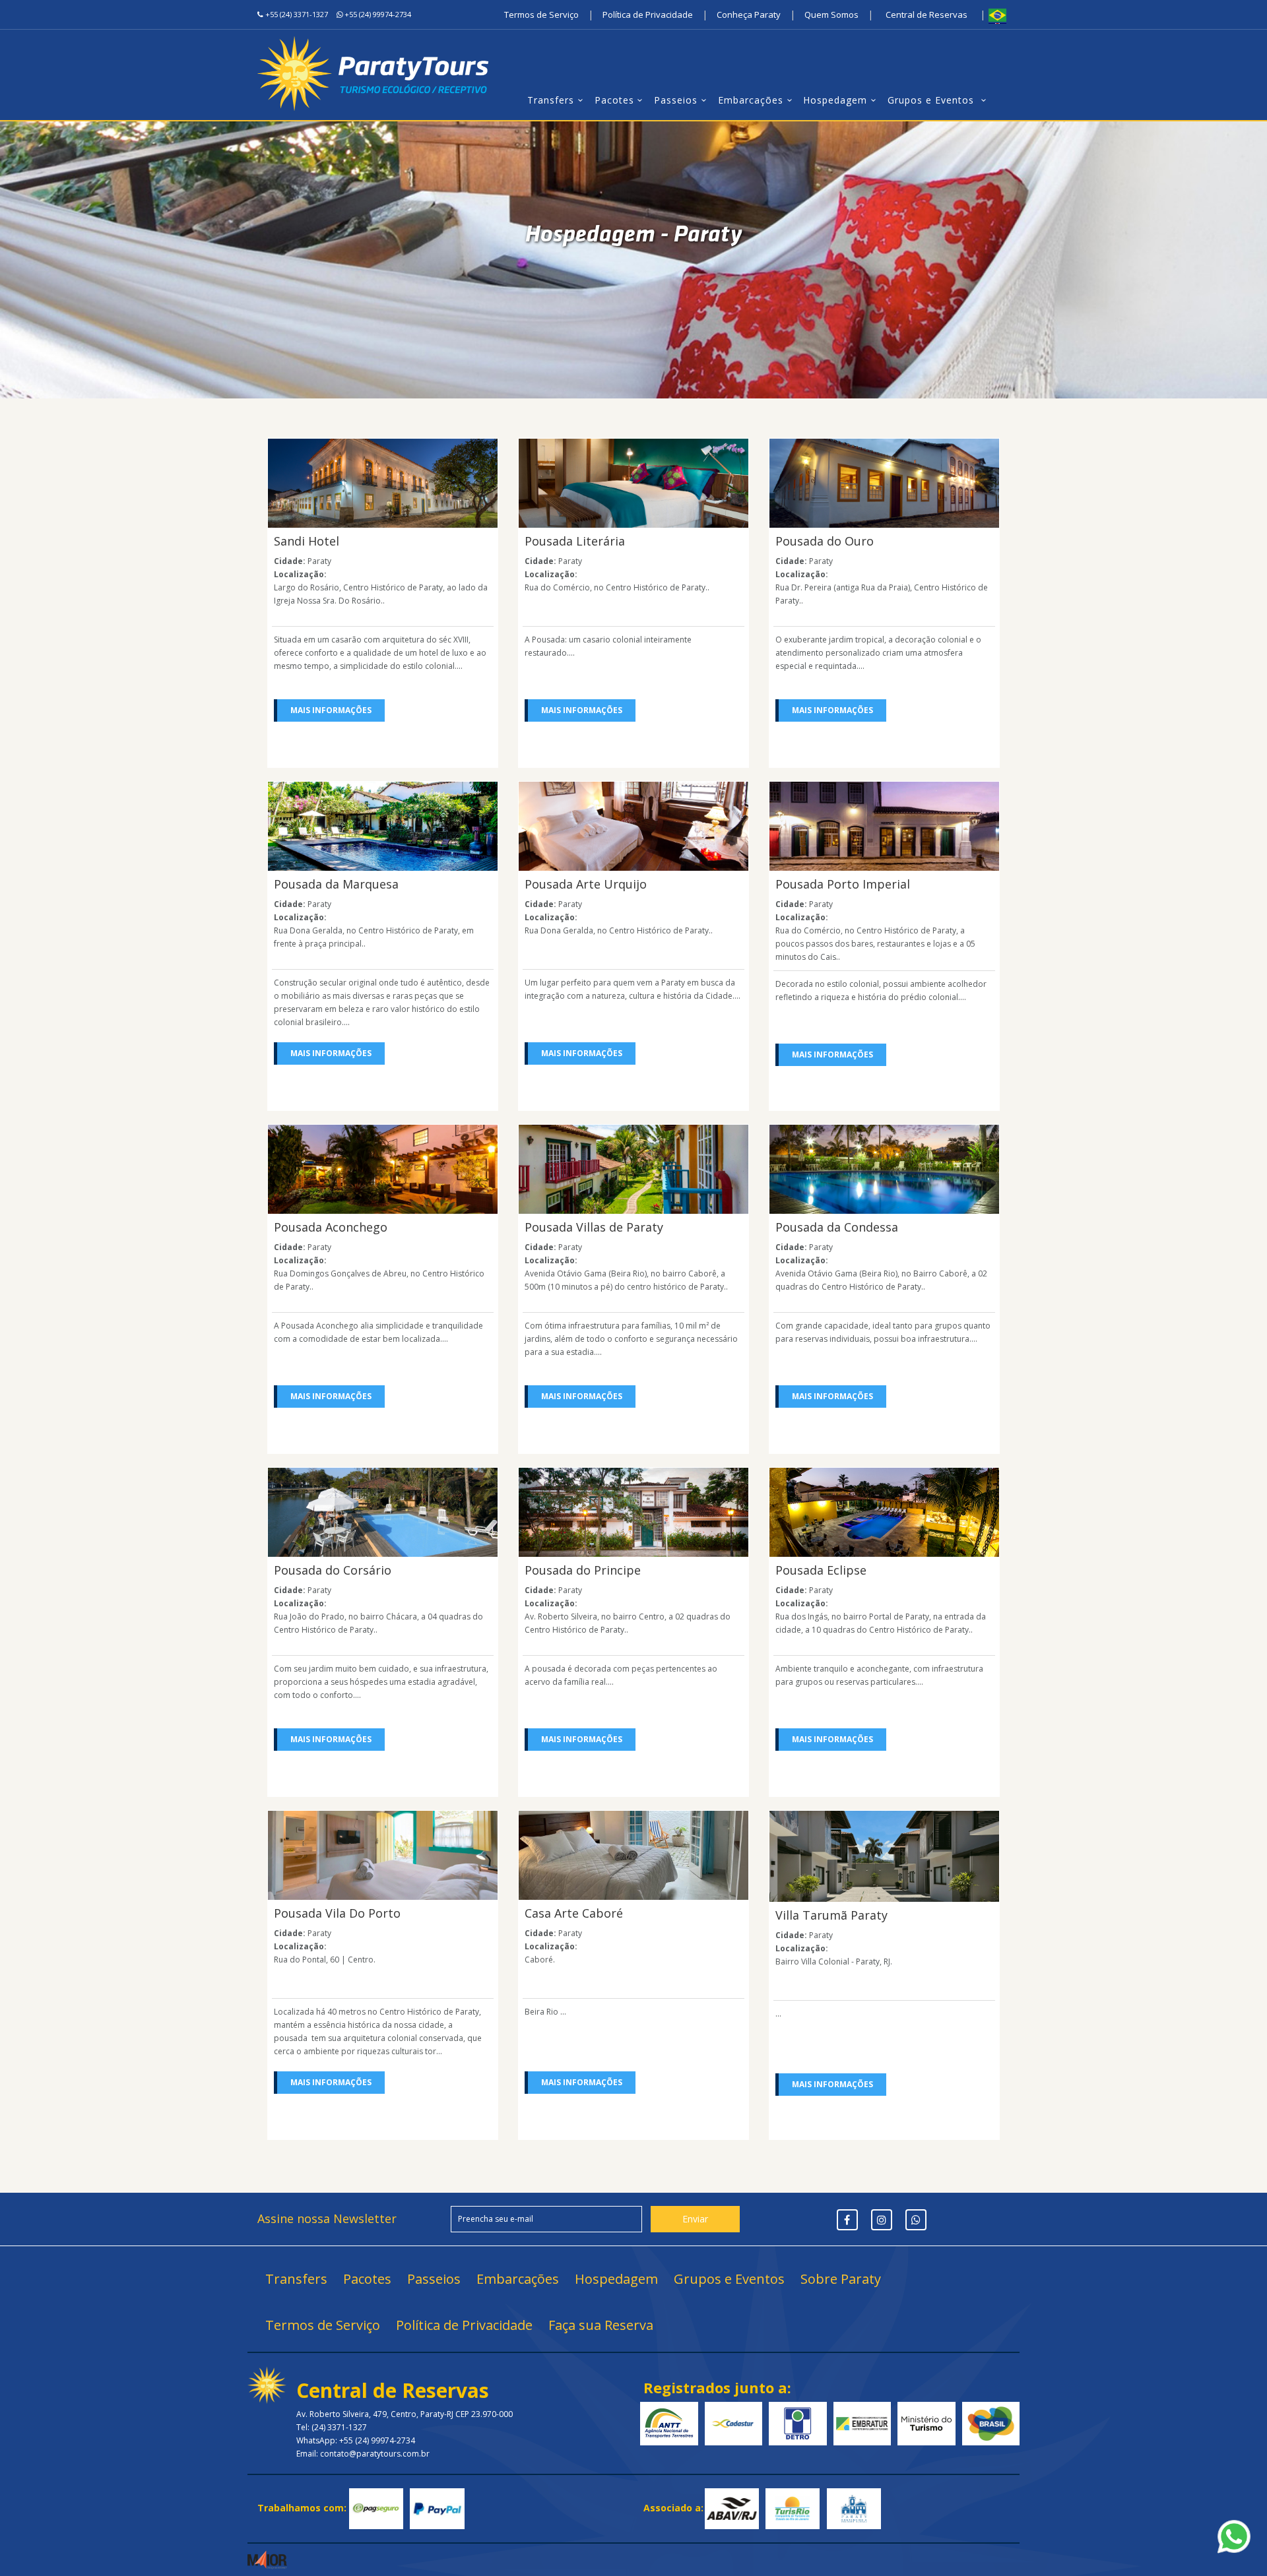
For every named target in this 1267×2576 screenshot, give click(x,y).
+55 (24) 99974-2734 (378, 14)
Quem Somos (831, 15)
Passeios (676, 100)
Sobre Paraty (841, 2279)
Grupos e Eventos (932, 100)
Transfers (551, 100)
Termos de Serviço (541, 15)
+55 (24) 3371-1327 (297, 14)
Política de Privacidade (648, 15)
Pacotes (614, 100)
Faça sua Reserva (601, 2325)
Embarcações (751, 100)
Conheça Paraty (749, 15)
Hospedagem (835, 100)
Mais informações (331, 710)
